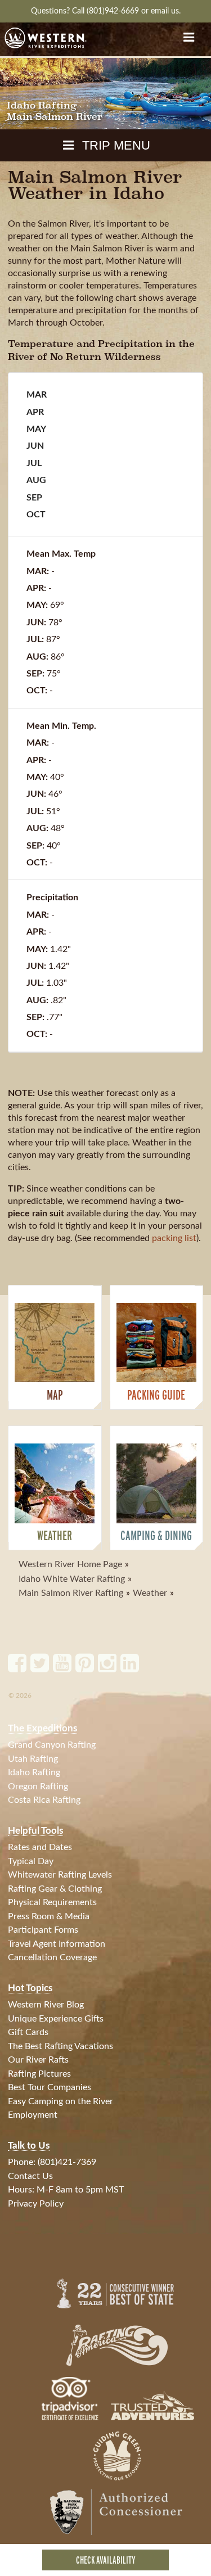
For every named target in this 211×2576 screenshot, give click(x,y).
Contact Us (30, 2176)
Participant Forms (43, 1930)
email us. (166, 11)
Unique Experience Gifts (56, 2019)
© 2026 (20, 1695)
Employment (33, 2115)
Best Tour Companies (50, 2087)
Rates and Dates (40, 1847)
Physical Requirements (52, 1902)
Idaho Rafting (34, 1772)
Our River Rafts (38, 2060)
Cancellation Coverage (52, 1957)
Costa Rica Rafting (44, 1800)
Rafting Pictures (39, 2074)
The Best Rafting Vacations (60, 2046)
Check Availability (106, 2560)
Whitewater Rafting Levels (60, 1875)
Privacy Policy (36, 2204)
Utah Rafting (33, 1759)
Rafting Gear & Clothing (55, 1889)
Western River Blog (46, 2005)
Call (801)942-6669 (107, 11)
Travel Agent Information (57, 1944)
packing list (174, 1238)
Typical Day (31, 1861)
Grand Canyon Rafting (52, 1745)
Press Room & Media (49, 1916)
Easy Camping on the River (60, 2101)
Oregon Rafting (38, 1786)
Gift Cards (28, 2032)
